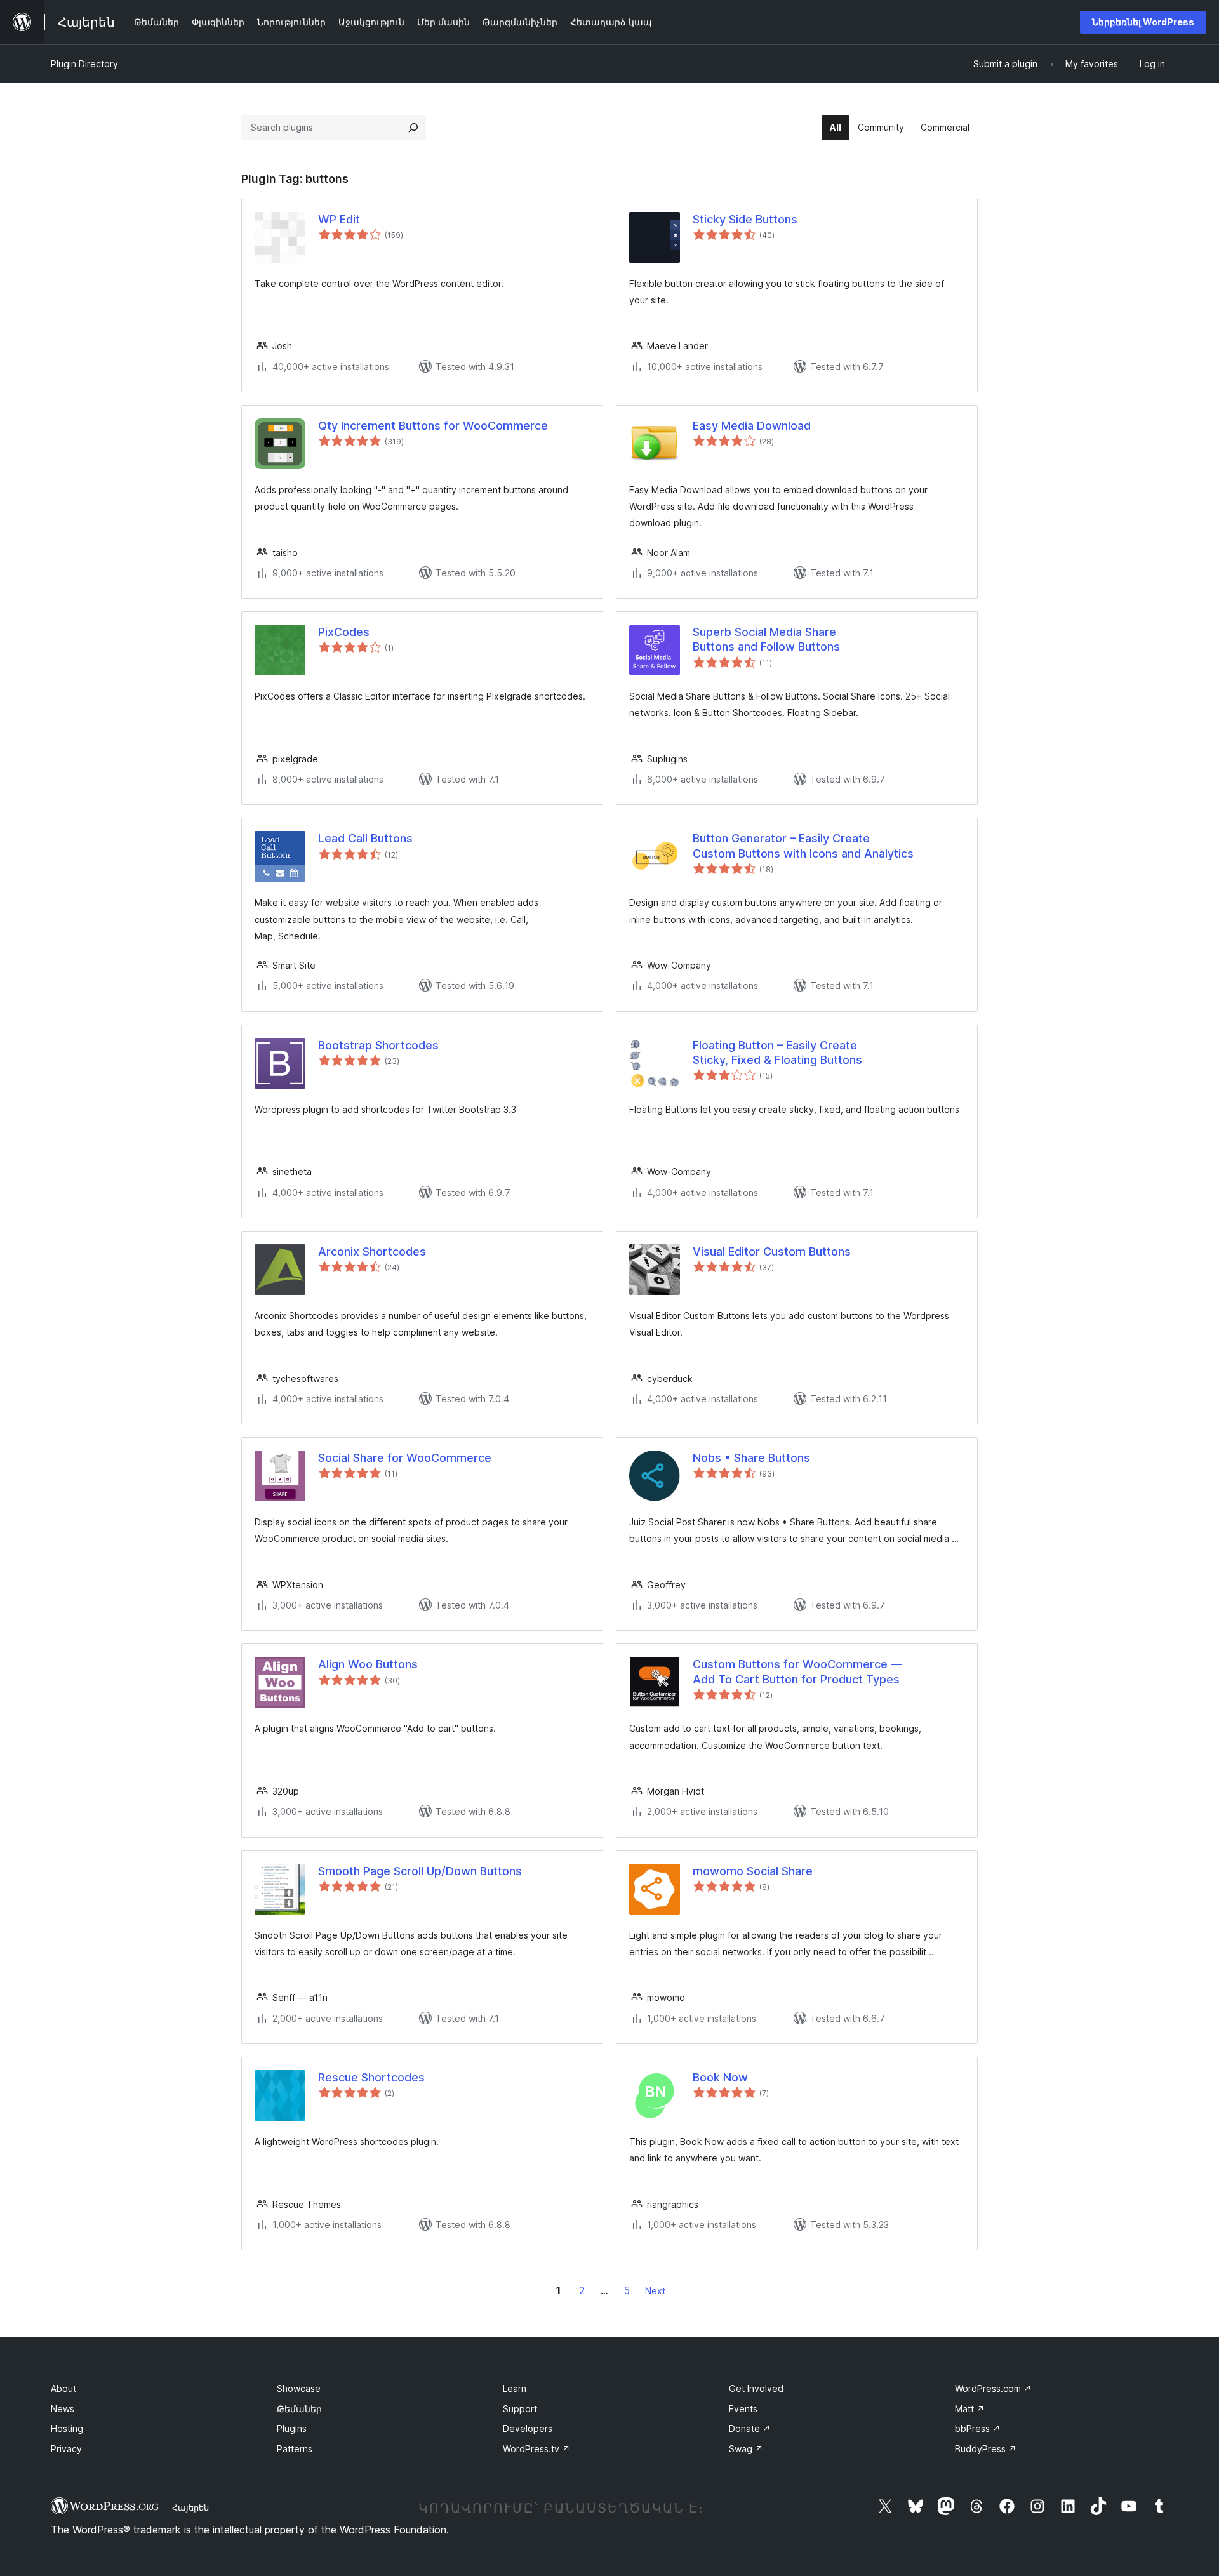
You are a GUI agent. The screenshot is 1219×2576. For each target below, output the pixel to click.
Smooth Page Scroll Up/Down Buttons (420, 1871)
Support (520, 2409)
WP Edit (339, 219)
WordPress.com (993, 2388)
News (63, 2409)
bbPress (978, 2428)
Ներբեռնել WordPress (1143, 22)
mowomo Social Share (753, 1871)
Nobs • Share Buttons (751, 1458)
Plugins (292, 2428)
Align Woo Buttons (368, 1664)
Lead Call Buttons (365, 838)
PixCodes (344, 632)
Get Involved (756, 2388)
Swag (746, 2449)
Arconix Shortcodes (372, 1251)
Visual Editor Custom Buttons (772, 1251)
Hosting (67, 2428)
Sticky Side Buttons (745, 219)
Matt (970, 2409)
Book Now (720, 2077)
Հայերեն (190, 2507)
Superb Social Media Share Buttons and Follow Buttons (766, 639)
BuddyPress (986, 2449)
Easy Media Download (752, 426)
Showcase (299, 2388)
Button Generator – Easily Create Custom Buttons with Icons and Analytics (803, 846)
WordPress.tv (536, 2449)
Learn (515, 2388)
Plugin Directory (84, 64)
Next (655, 2291)
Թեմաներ (299, 2409)
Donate (750, 2428)
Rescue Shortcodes (371, 2077)
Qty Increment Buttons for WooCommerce (433, 426)
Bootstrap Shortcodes (378, 1045)
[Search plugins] (413, 128)
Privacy (66, 2449)
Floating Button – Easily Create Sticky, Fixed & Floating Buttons (777, 1052)
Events (743, 2409)
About (63, 2388)
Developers (528, 2428)
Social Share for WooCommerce (405, 1458)
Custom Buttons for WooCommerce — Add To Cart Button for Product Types (797, 1671)
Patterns (295, 2449)
